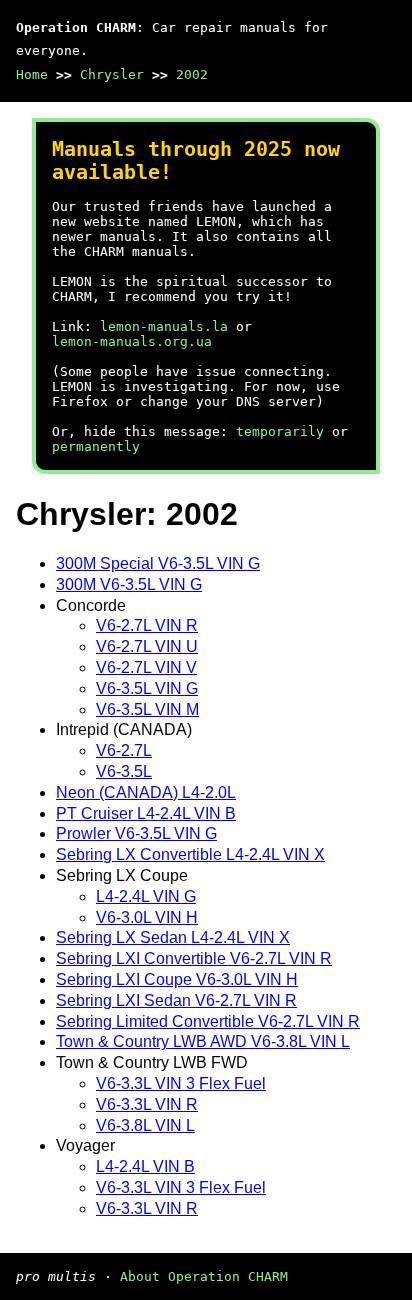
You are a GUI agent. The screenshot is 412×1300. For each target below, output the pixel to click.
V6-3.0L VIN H (147, 917)
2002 (192, 74)
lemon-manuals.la (164, 326)
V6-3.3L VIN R (147, 1104)
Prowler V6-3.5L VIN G (136, 833)
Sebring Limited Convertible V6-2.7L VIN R (208, 1021)
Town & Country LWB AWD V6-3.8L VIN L (203, 1041)
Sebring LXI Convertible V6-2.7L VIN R (194, 958)
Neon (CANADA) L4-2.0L (146, 792)
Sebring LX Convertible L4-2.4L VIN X (190, 854)
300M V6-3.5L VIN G (129, 584)
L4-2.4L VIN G (146, 896)
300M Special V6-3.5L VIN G (158, 563)
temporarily (280, 431)
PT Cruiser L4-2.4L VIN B (146, 813)
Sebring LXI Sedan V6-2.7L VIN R (176, 1000)
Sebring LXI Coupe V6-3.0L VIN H (177, 979)
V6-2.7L (124, 750)
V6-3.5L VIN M (147, 709)
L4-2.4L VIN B (145, 1166)
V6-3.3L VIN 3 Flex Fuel (181, 1083)
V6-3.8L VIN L (145, 1125)
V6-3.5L (124, 771)
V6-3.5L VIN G (147, 688)
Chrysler (112, 74)
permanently (96, 446)
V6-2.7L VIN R (147, 625)
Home (32, 74)
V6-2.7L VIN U (147, 646)
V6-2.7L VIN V (146, 667)
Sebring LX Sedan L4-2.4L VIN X (173, 937)
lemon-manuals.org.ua (132, 341)
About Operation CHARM (204, 1276)
